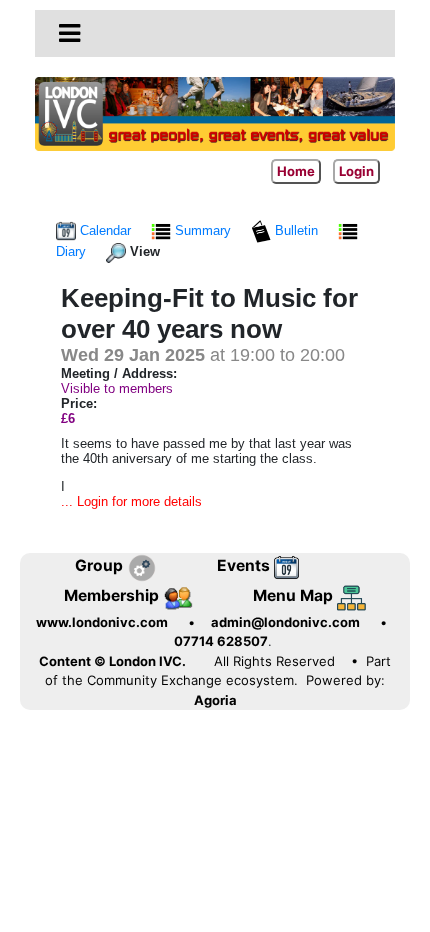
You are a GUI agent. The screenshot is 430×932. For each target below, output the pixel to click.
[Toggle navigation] (69, 34)
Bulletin (296, 230)
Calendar (105, 230)
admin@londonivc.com (285, 622)
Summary (203, 230)
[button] (69, 33)
